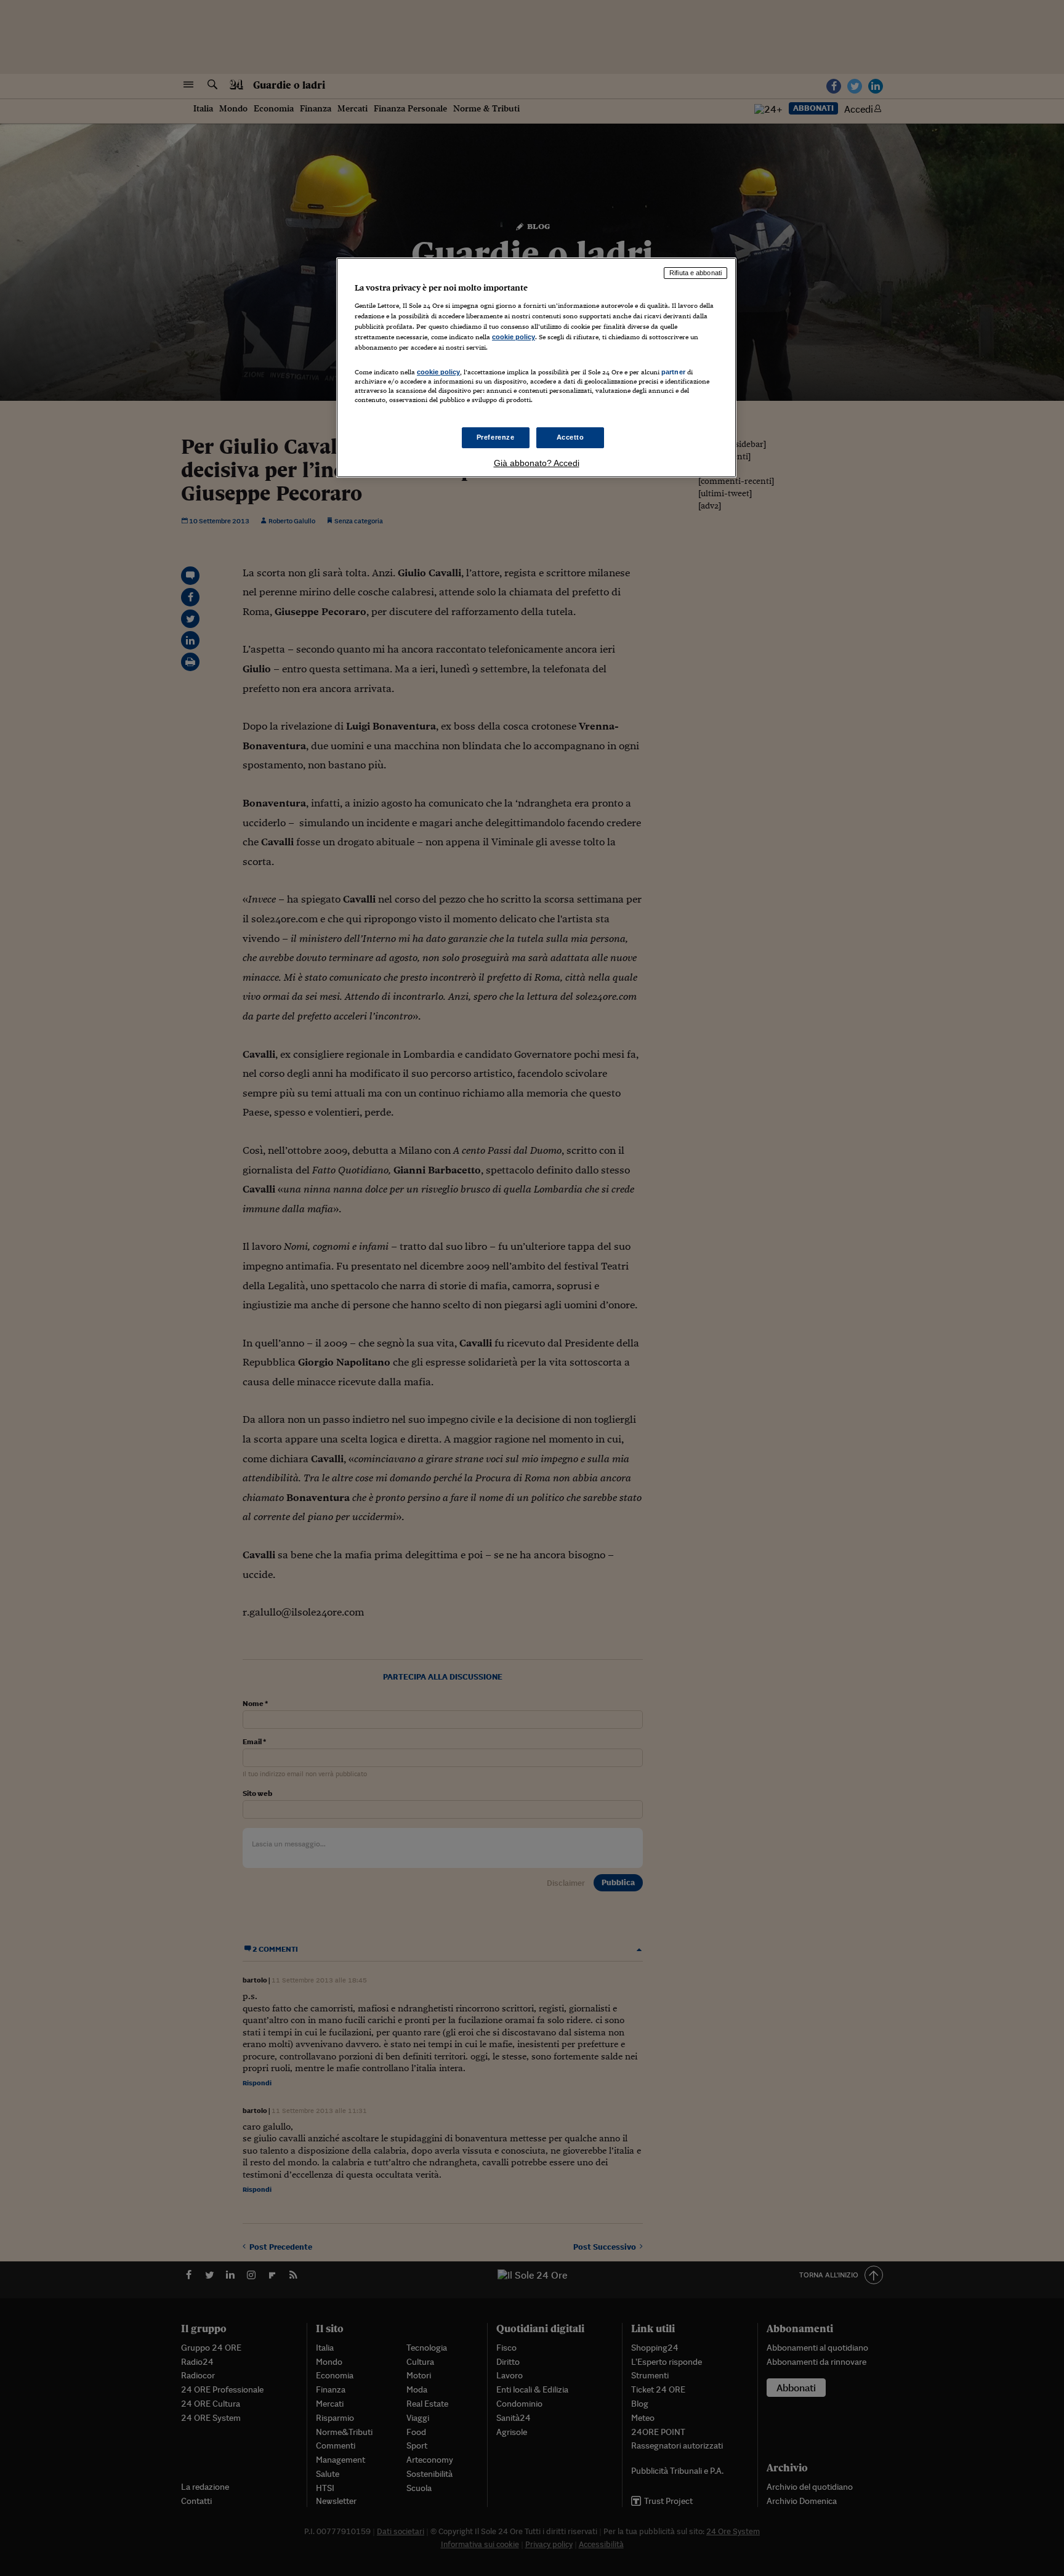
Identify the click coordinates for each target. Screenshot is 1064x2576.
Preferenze (496, 437)
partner (673, 372)
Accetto (570, 437)
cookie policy (514, 337)
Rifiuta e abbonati (695, 273)
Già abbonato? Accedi (537, 463)
